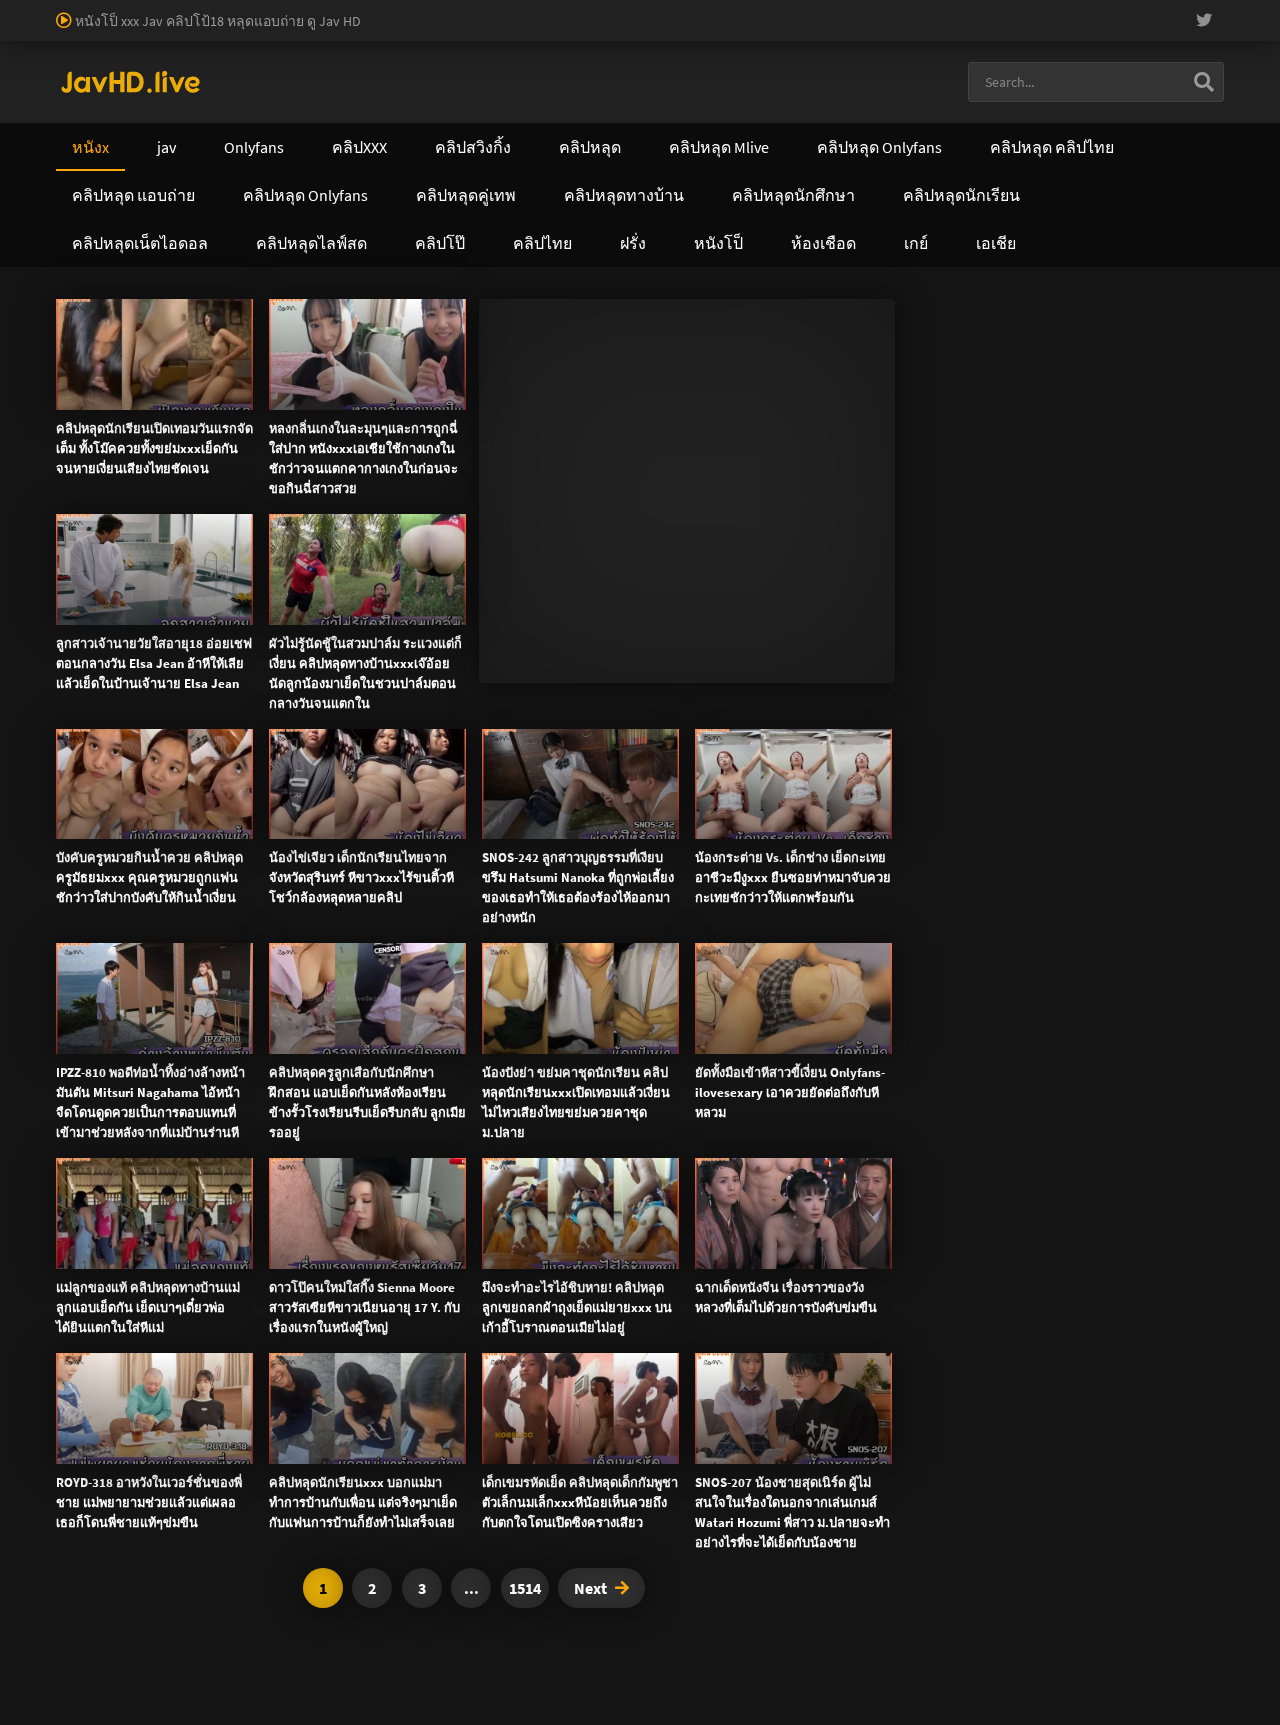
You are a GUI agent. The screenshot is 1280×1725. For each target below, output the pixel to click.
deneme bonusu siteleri (1093, 10)
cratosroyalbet (498, 31)
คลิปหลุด (299, 365)
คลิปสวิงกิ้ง (234, 652)
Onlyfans (102, 652)
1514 (525, 1588)
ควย (1019, 386)
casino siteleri (972, 10)
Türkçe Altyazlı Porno (180, 52)
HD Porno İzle (595, 886)
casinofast (414, 10)
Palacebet (345, 10)
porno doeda (142, 10)
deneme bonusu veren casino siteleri (812, 10)
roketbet (808, 31)
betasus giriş (164, 31)
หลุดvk (867, 517)
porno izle (70, 10)
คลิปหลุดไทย (204, 344)
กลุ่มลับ (440, 365)
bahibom (481, 10)
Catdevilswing (372, 365)
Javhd (735, 886)
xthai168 (789, 886)
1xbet (100, 31)
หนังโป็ (953, 652)
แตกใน (927, 386)
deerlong (183, 407)
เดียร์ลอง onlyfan (408, 344)
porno (18, 10)
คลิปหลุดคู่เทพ (701, 652)
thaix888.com (735, 778)
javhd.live (86, 344)
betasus (235, 31)
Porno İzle (676, 886)
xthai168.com (573, 694)
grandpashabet (889, 31)
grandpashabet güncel (1012, 31)
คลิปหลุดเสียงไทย (299, 344)
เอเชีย (1062, 652)
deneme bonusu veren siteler (605, 10)
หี (999, 386)
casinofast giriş (666, 31)
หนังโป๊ (140, 344)
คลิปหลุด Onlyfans (524, 652)
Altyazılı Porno (500, 886)
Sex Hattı (83, 52)
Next (590, 1588)
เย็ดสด (972, 386)
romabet (746, 31)
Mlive (136, 407)
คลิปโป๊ (840, 652)
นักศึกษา (1061, 386)
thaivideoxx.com (825, 736)
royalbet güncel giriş (245, 10)
